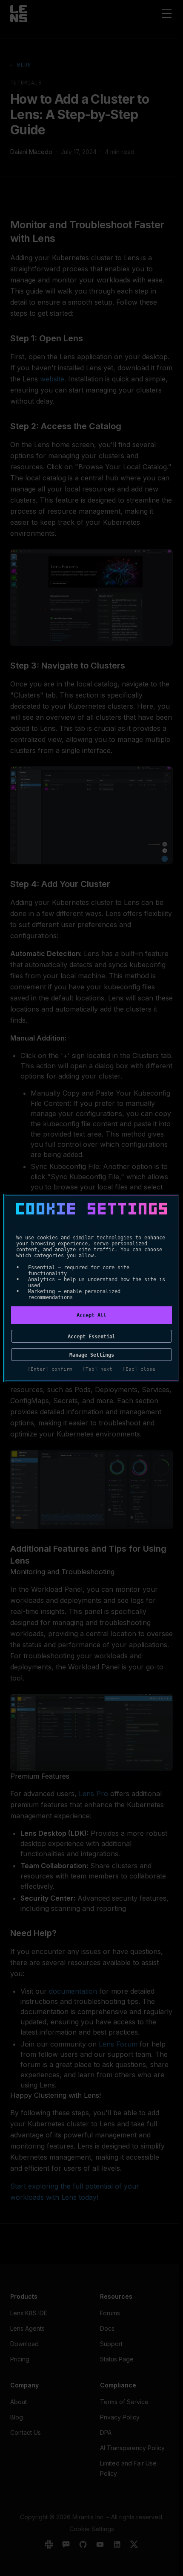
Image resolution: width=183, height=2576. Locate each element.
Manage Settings (92, 1355)
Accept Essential (91, 1337)
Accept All (91, 1315)
